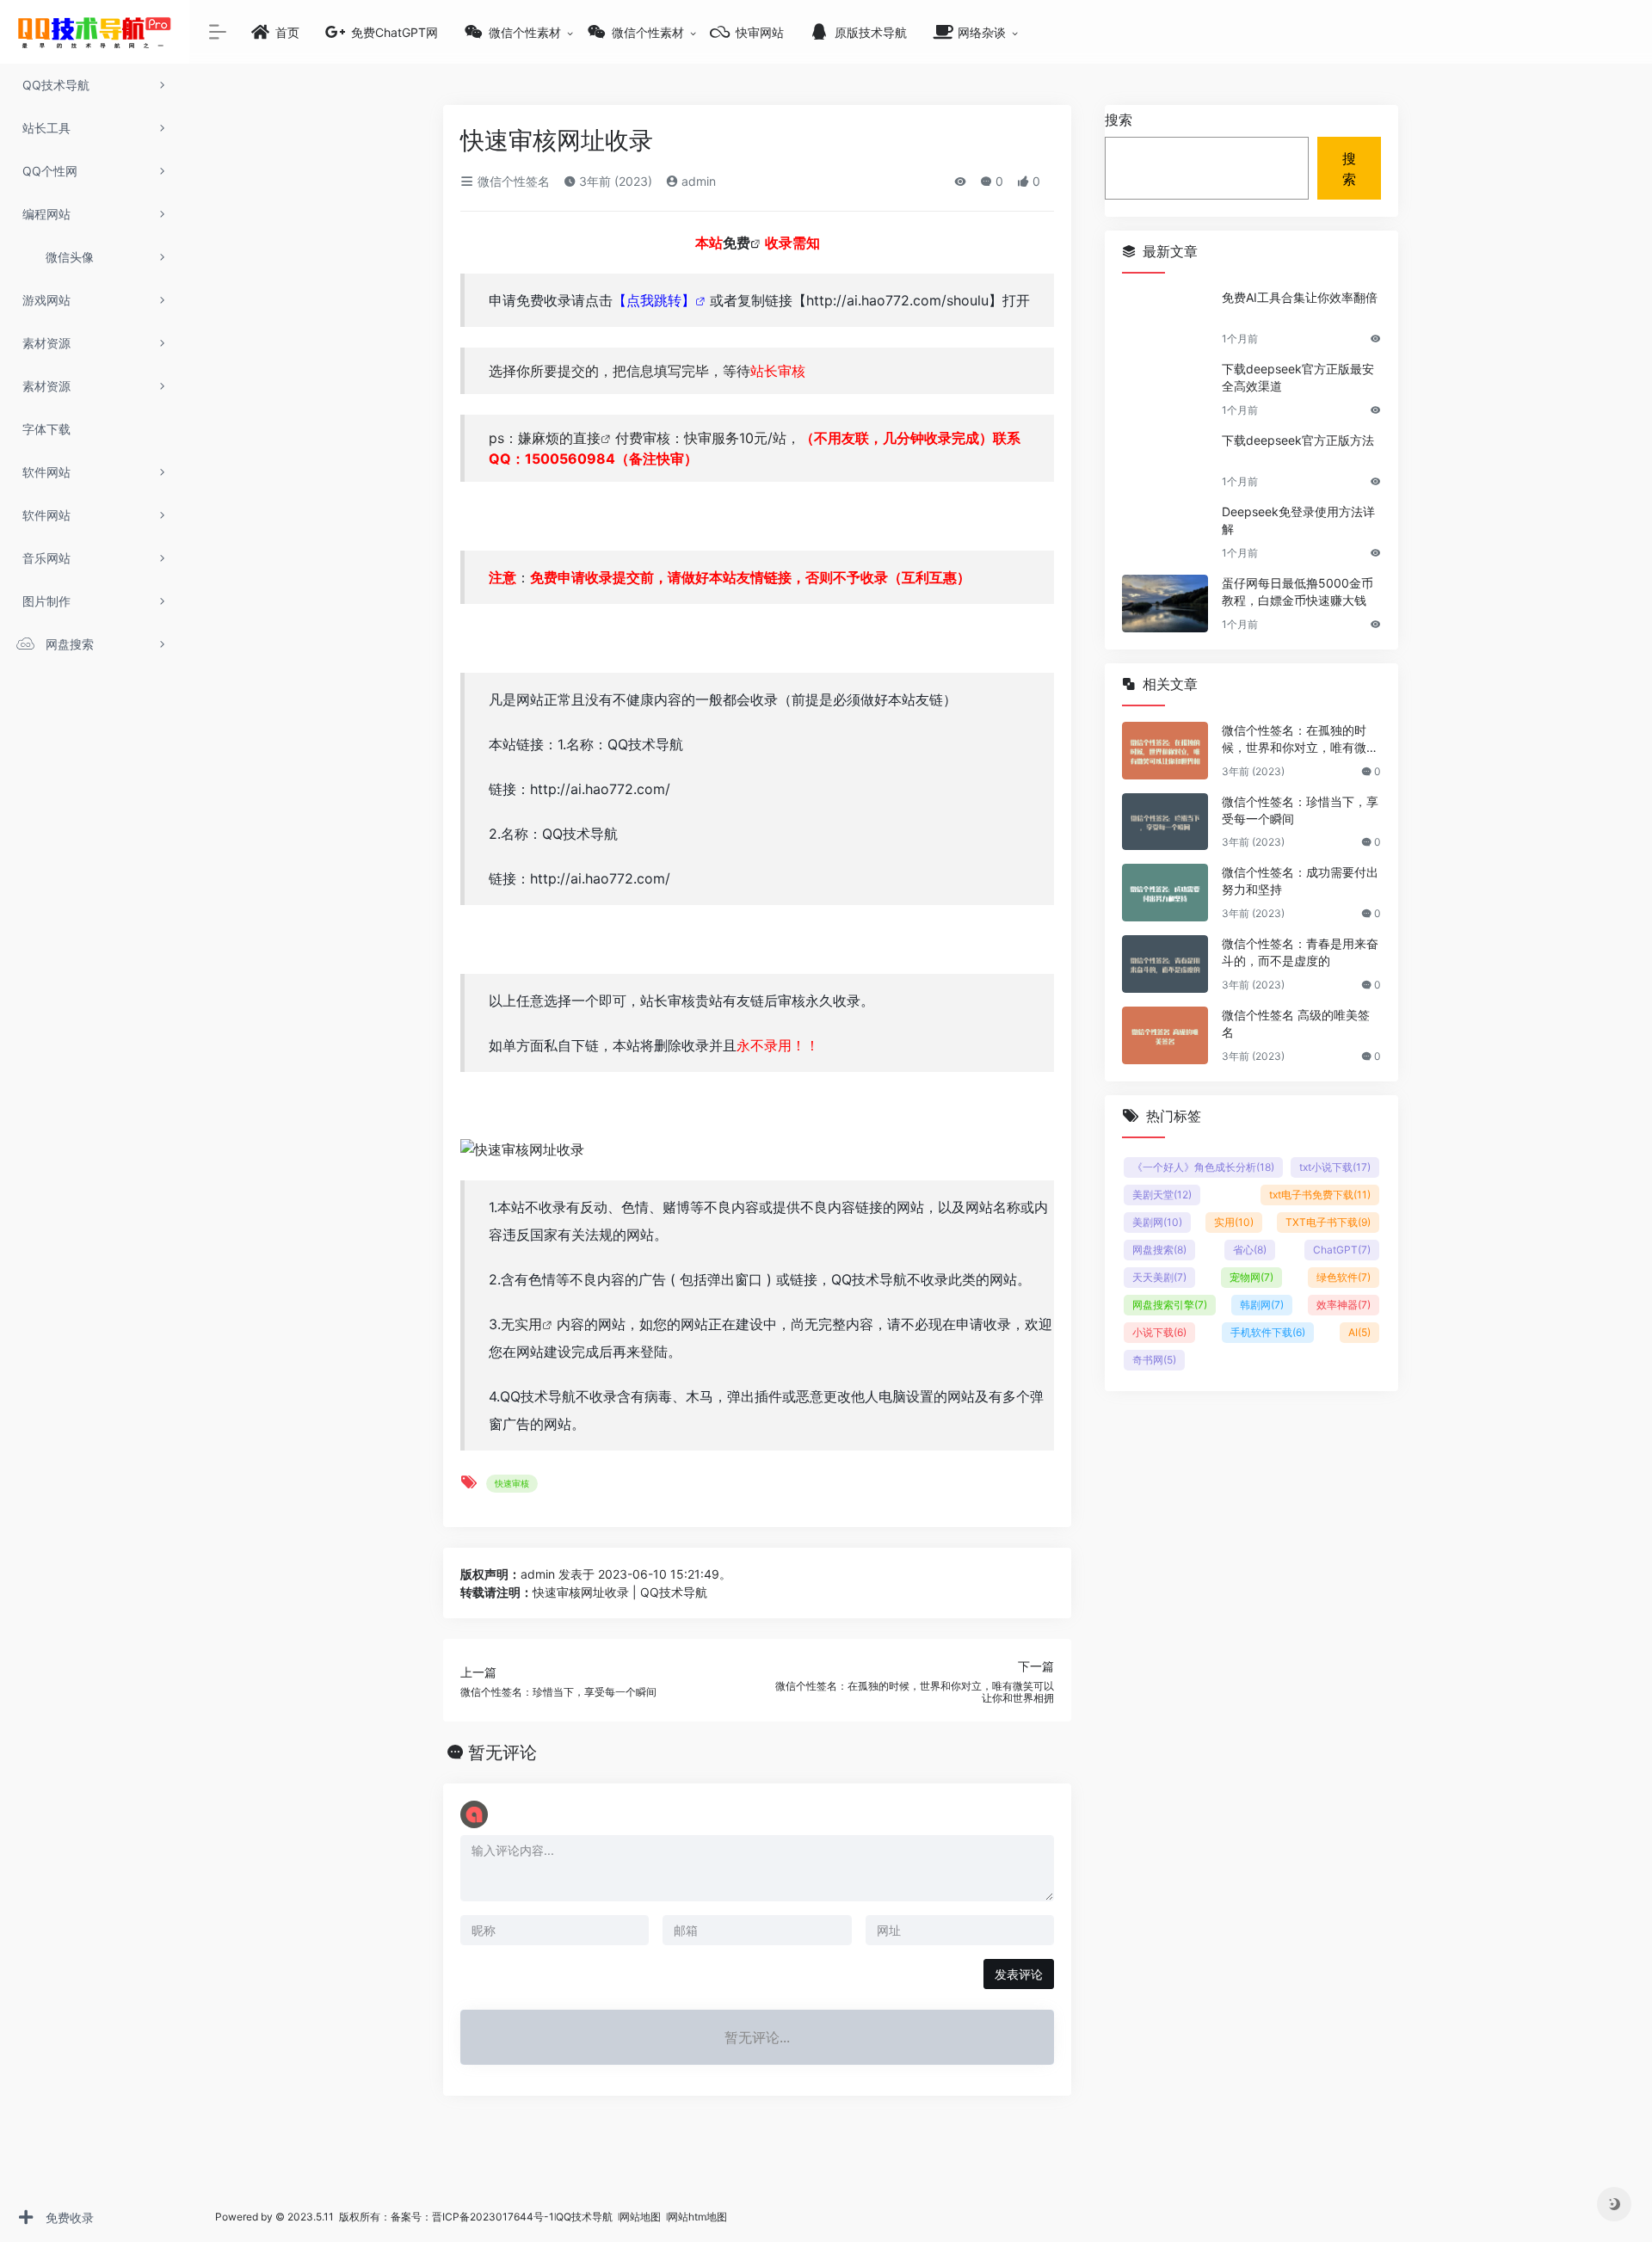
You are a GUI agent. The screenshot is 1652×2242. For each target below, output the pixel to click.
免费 (737, 243)
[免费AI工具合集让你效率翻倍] (1165, 318)
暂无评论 (502, 1752)
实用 (528, 1324)
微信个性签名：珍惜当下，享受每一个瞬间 (1300, 810)
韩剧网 (1262, 1305)
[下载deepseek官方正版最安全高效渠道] (1165, 389)
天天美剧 (1159, 1277)
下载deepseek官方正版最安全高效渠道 (1298, 377)
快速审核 (512, 1483)
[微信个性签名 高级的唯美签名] (1165, 1035)
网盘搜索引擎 (1170, 1305)
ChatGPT (1342, 1250)
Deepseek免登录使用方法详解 (1298, 520)
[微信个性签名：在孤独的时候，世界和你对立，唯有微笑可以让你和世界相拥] (1165, 751)
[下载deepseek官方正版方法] (1165, 461)
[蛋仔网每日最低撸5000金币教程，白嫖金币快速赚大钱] (1165, 604)
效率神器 (1344, 1305)
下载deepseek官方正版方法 (1298, 440)
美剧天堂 (1162, 1195)
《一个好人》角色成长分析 (1203, 1167)
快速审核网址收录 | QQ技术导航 (620, 1592)
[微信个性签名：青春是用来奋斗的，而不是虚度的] (1165, 964)
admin (697, 181)
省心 (1250, 1250)
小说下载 (1159, 1332)
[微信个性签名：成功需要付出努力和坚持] (1165, 893)
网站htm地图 (697, 2217)
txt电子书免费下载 (1320, 1195)
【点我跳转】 (654, 300)
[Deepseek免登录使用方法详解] (1165, 532)
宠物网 (1251, 1277)
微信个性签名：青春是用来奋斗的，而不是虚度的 (1300, 952)
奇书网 (1154, 1360)
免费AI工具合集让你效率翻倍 (1300, 297)
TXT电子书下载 (1328, 1222)
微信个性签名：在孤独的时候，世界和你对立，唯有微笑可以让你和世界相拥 (1300, 739)
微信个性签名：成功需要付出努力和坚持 (1300, 881)
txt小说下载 (1335, 1167)
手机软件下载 (1268, 1332)
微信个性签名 (512, 181)
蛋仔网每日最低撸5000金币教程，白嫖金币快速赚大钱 (1298, 591)
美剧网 (1157, 1222)
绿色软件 (1344, 1277)
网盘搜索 (1159, 1250)
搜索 (1119, 120)
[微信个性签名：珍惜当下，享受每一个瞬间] (1165, 822)
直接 (587, 438)
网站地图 (641, 2217)
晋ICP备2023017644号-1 (493, 2217)
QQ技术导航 (584, 2217)
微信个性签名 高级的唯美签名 (1296, 1023)
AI (1359, 1332)
